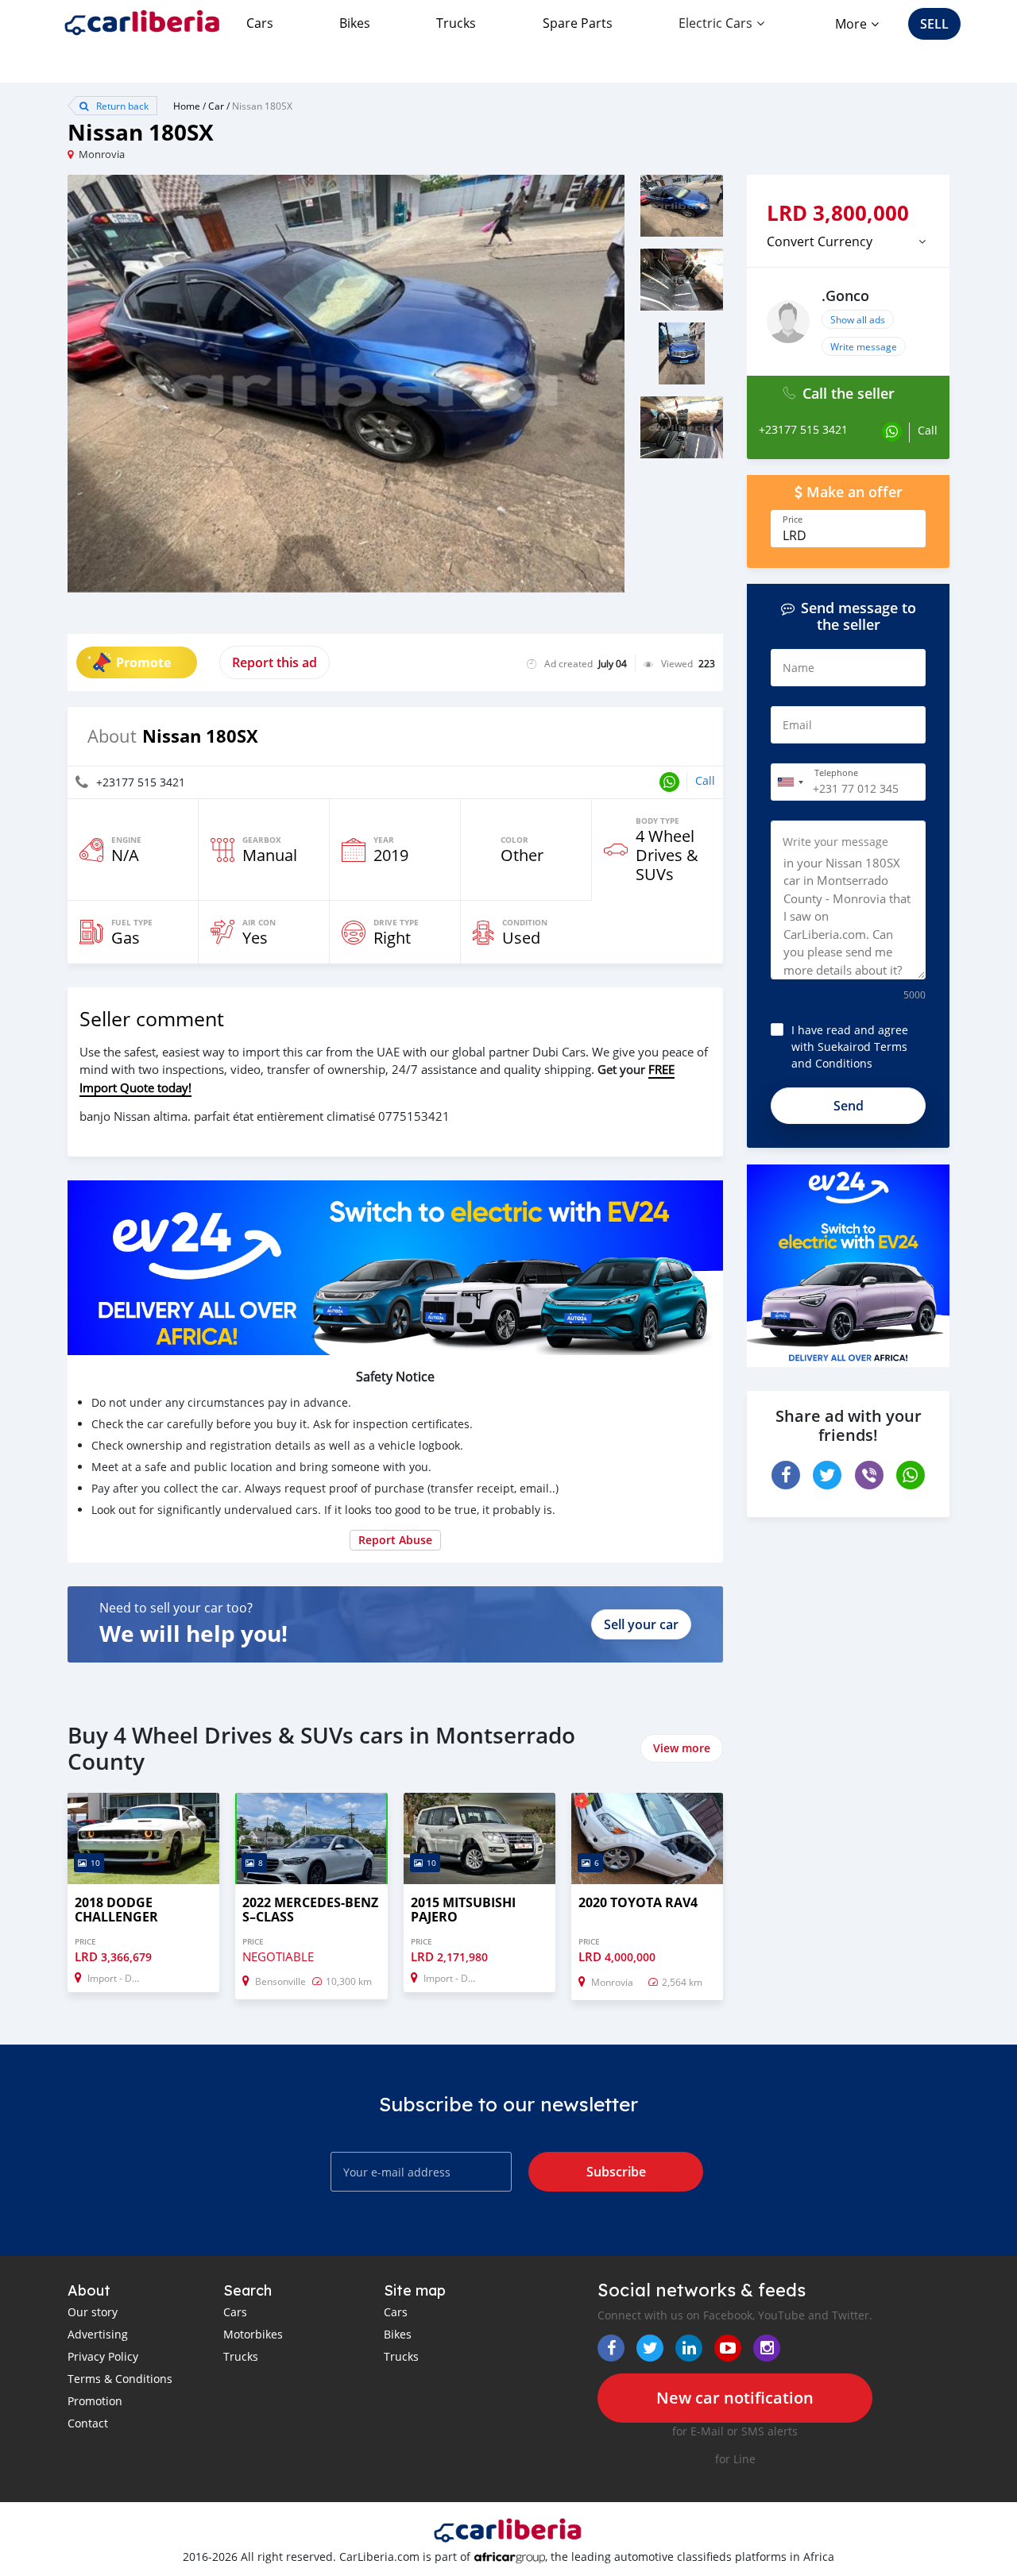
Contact (88, 2423)
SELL (934, 24)
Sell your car (641, 1624)
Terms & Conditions (120, 2379)
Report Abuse (395, 1540)
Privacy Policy (103, 2356)
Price (793, 519)
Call (705, 780)
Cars (260, 23)
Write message (864, 346)
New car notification (735, 2398)
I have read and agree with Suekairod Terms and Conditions (850, 1047)
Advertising (98, 2334)
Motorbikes (253, 2334)
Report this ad (275, 662)
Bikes (355, 23)
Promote (143, 662)
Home (187, 106)
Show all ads (858, 319)
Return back (121, 106)
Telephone (836, 773)
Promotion (95, 2401)
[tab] (848, 241)
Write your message (835, 842)
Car (216, 106)
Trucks (456, 23)
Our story (93, 2312)
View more (682, 1748)
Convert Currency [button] (820, 241)
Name (799, 668)
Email (797, 725)
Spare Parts (578, 23)
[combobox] (790, 782)
